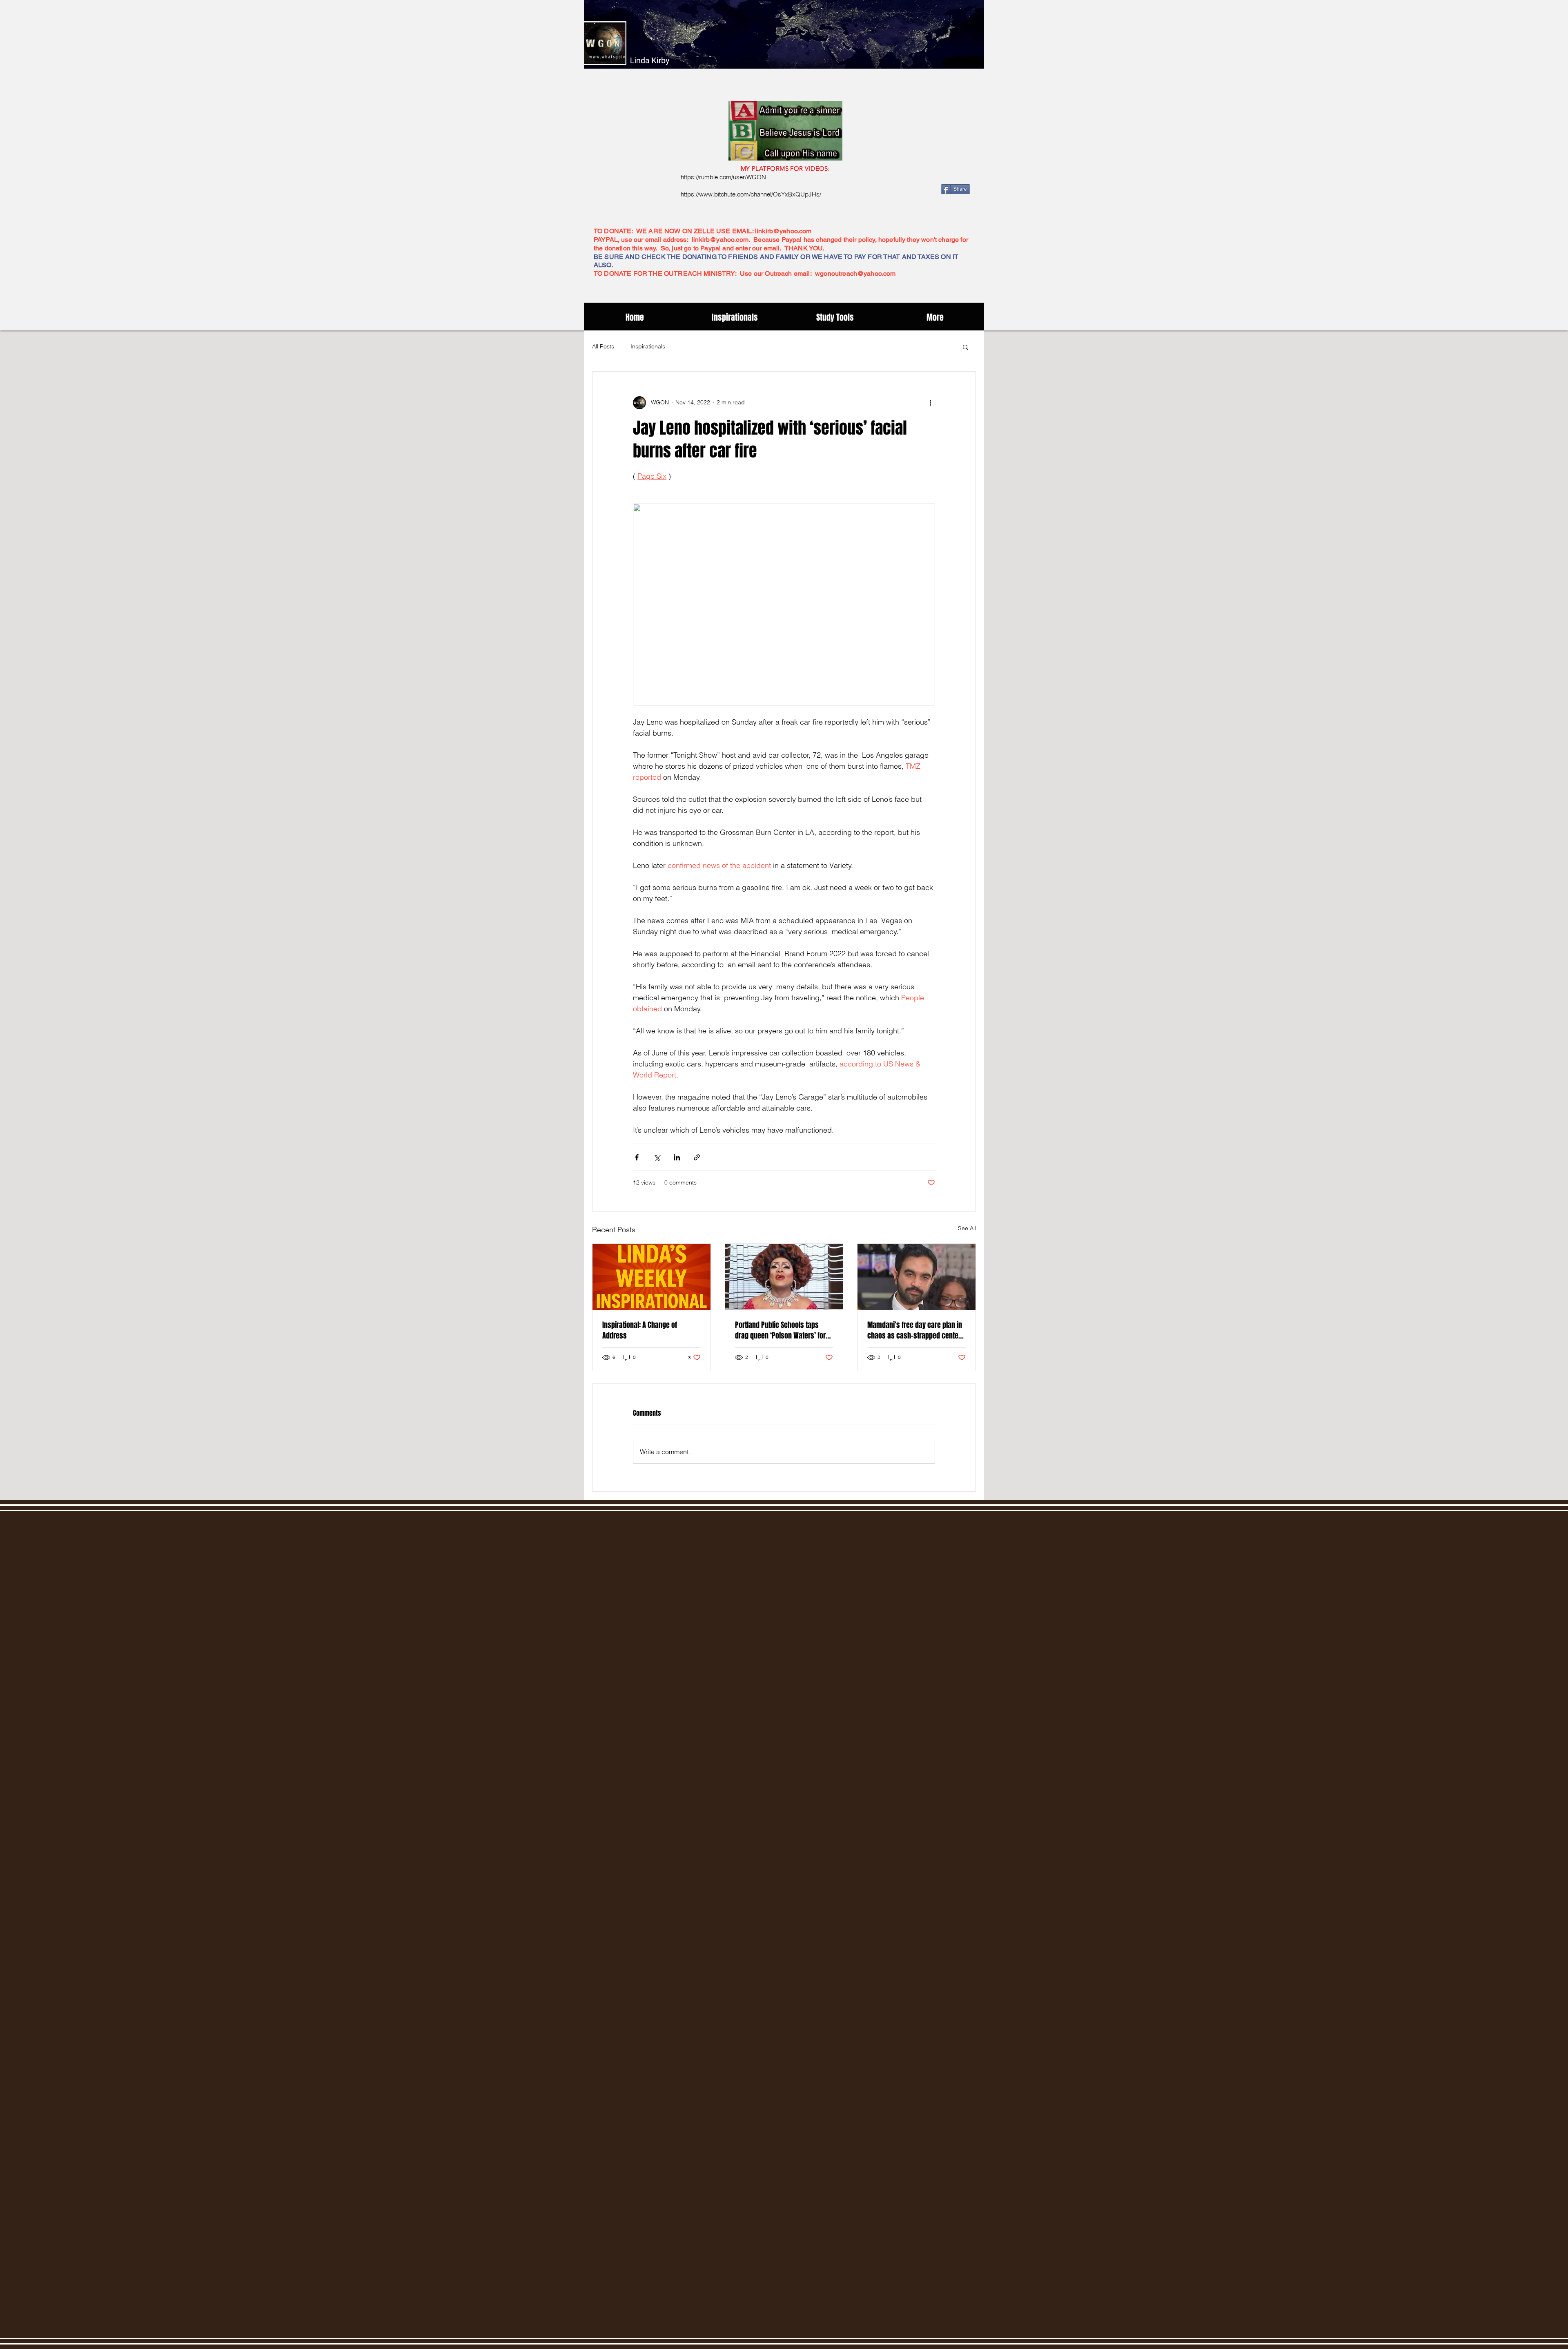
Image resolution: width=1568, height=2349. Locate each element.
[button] (966, 347)
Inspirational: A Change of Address (640, 1330)
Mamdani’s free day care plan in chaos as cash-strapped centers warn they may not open (916, 1330)
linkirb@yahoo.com (783, 231)
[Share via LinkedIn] (677, 1157)
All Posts (603, 346)
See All (967, 1228)
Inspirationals (648, 346)
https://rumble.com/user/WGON (723, 177)
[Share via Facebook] (637, 1157)
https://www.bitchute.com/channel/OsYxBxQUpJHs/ (751, 194)
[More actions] (930, 403)
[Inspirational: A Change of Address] (651, 1277)
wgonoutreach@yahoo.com (855, 273)
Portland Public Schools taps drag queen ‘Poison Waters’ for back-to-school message (780, 1330)
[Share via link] (697, 1157)
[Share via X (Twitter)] (657, 1157)
